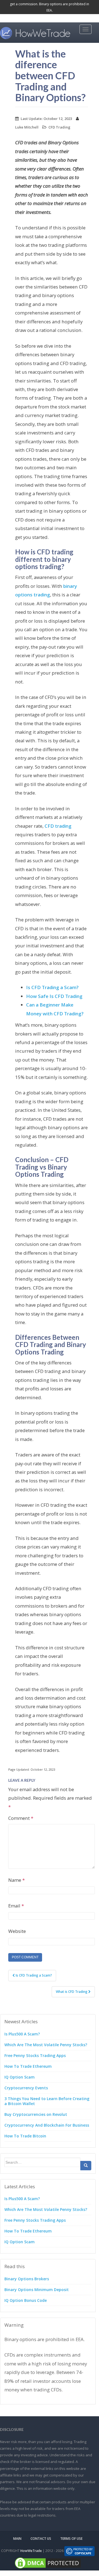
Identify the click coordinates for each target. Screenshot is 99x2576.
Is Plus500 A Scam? (22, 2034)
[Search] (86, 2166)
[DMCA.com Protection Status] (48, 2563)
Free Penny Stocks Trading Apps (35, 2055)
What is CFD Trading (72, 1992)
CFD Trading (59, 127)
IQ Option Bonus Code (26, 2300)
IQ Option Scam (20, 2077)
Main (17, 2539)
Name (16, 1880)
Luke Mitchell (27, 127)
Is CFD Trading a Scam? (52, 987)
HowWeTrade (31, 2551)
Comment (21, 1818)
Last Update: (46, 119)
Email (16, 1906)
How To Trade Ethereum (28, 2066)
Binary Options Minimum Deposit (37, 2290)
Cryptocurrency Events (26, 2088)
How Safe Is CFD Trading (54, 996)
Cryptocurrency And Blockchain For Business (47, 2125)
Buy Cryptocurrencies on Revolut (36, 2114)
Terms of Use (71, 2539)
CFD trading (58, 826)
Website (17, 1931)
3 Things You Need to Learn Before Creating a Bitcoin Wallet (47, 2101)
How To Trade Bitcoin (25, 2136)
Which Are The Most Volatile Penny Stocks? (46, 2045)
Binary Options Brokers (27, 2279)
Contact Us (41, 2539)
